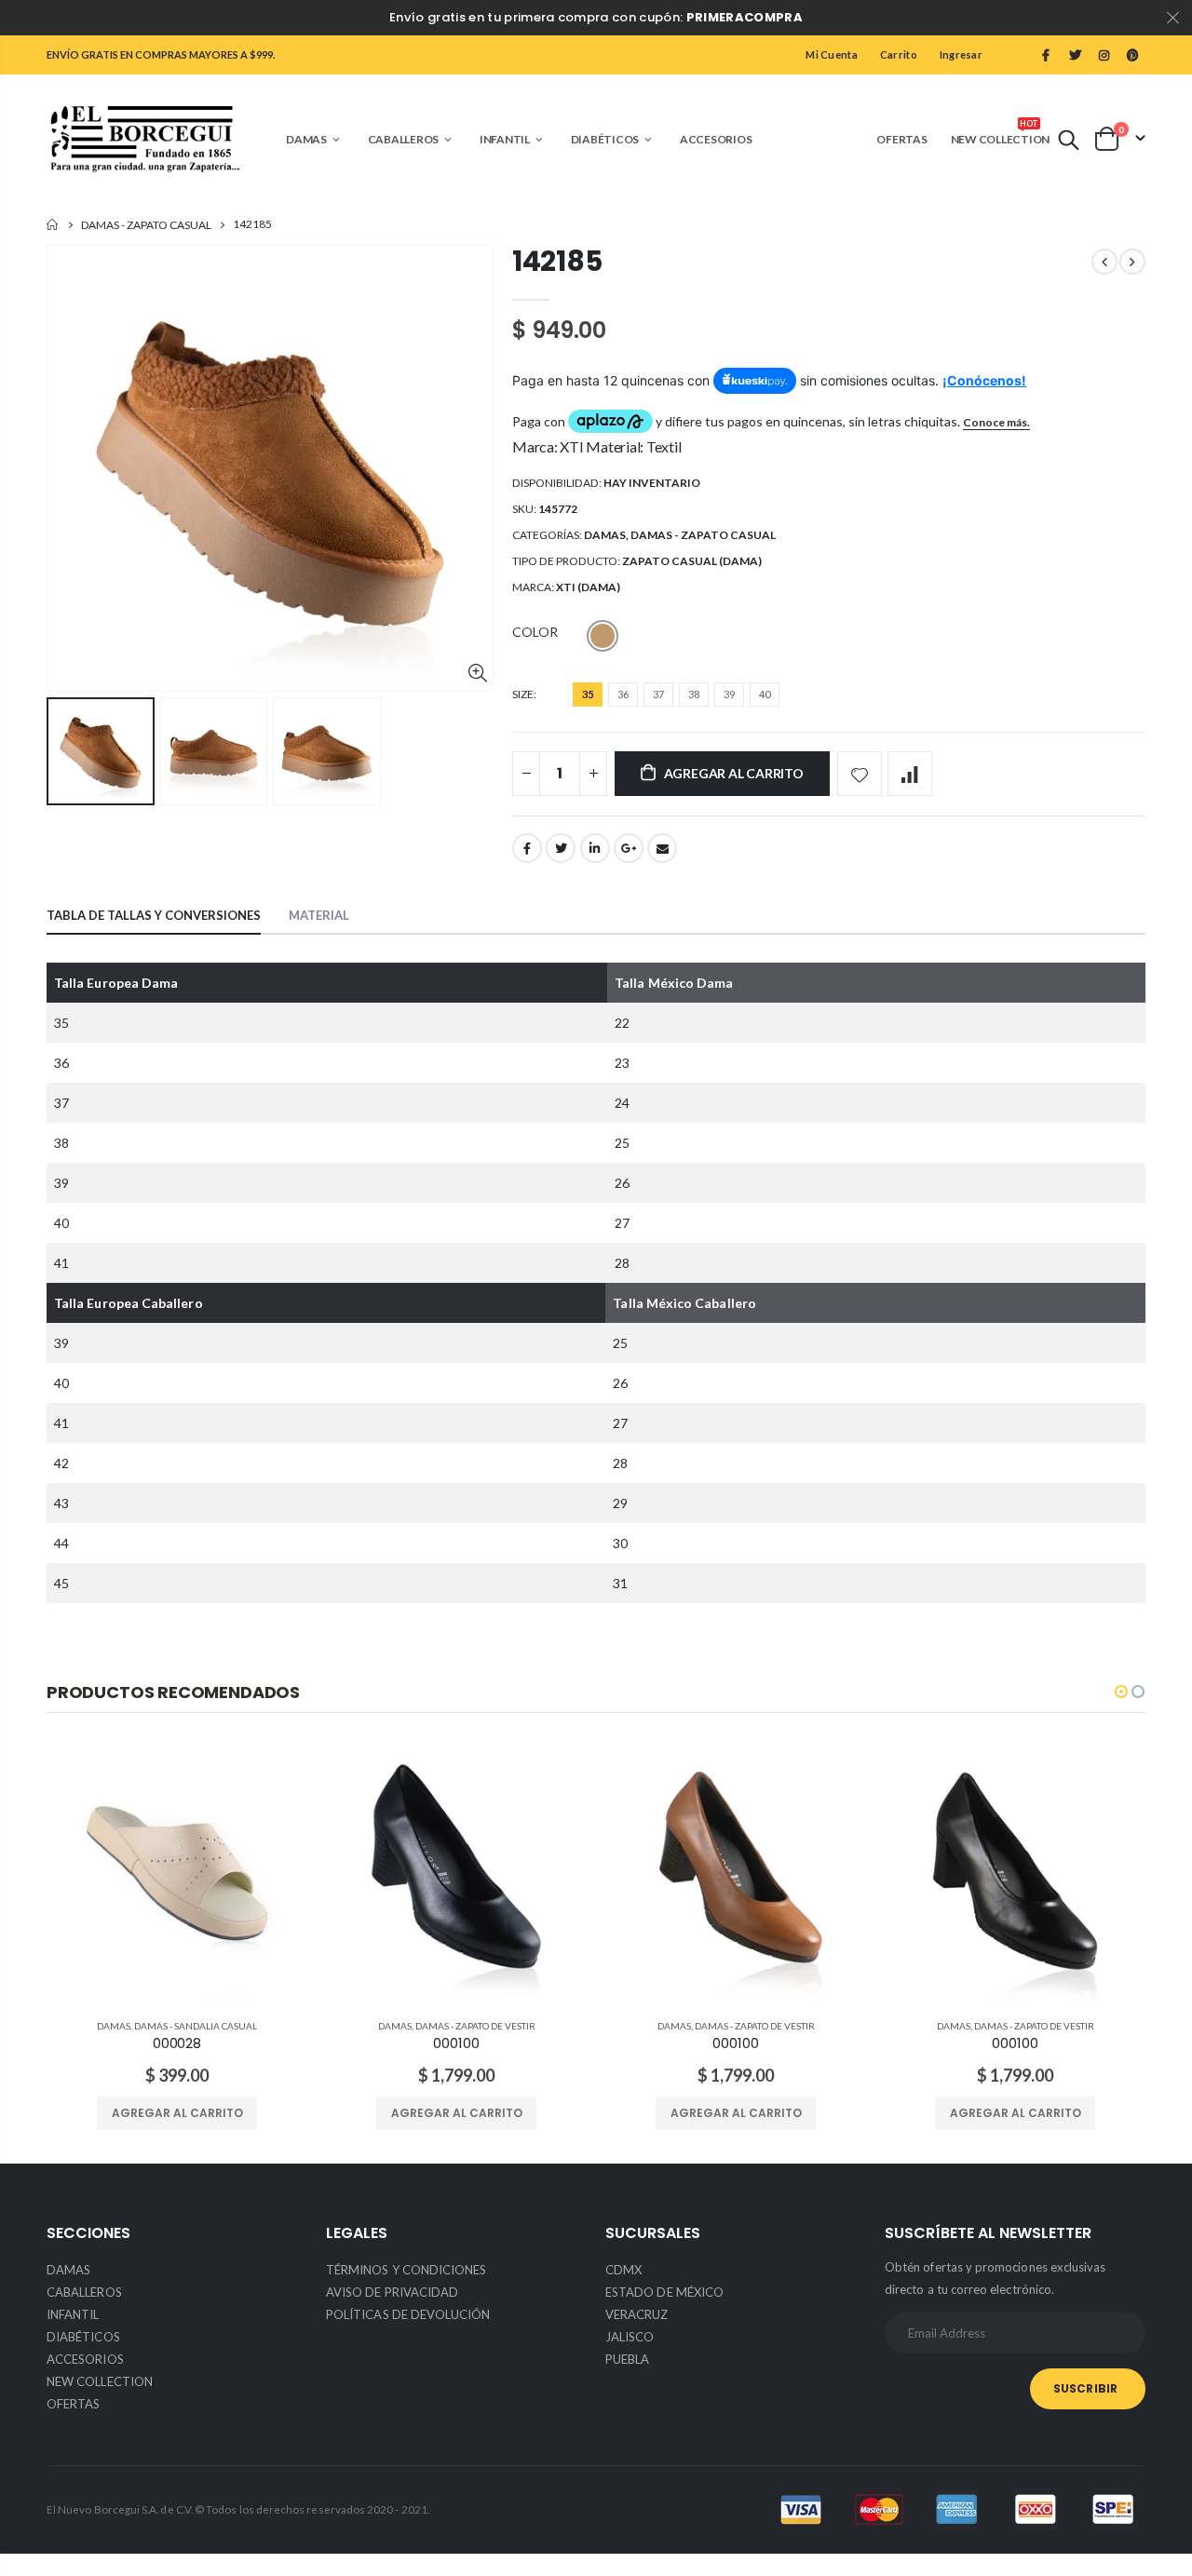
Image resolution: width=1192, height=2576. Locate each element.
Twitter (561, 848)
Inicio (54, 225)
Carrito (899, 54)
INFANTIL (73, 2314)
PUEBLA (627, 2359)
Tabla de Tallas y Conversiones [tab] (154, 915)
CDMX (623, 2270)
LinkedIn (595, 848)
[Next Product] (1132, 262)
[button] (1121, 1692)
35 (588, 694)
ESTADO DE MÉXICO (664, 2292)
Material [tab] (319, 915)
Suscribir (1085, 2388)
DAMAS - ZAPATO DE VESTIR (475, 2026)
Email (662, 848)
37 (658, 694)
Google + (629, 848)
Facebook (527, 848)
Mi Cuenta (831, 54)
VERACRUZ (637, 2314)
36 (623, 694)
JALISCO (630, 2337)
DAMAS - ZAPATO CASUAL (146, 225)
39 (729, 694)
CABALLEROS (84, 2292)
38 (694, 694)
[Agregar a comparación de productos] (910, 774)
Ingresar (961, 54)
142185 (557, 261)
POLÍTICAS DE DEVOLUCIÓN (408, 2314)
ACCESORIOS (85, 2359)
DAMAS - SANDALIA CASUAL (196, 2026)
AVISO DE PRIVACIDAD (392, 2292)
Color (535, 632)
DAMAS (605, 535)
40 (765, 694)
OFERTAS (73, 2404)
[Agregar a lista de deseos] (860, 774)
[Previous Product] (1104, 262)
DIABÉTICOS (83, 2337)
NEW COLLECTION (100, 2381)
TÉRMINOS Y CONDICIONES (406, 2270)
